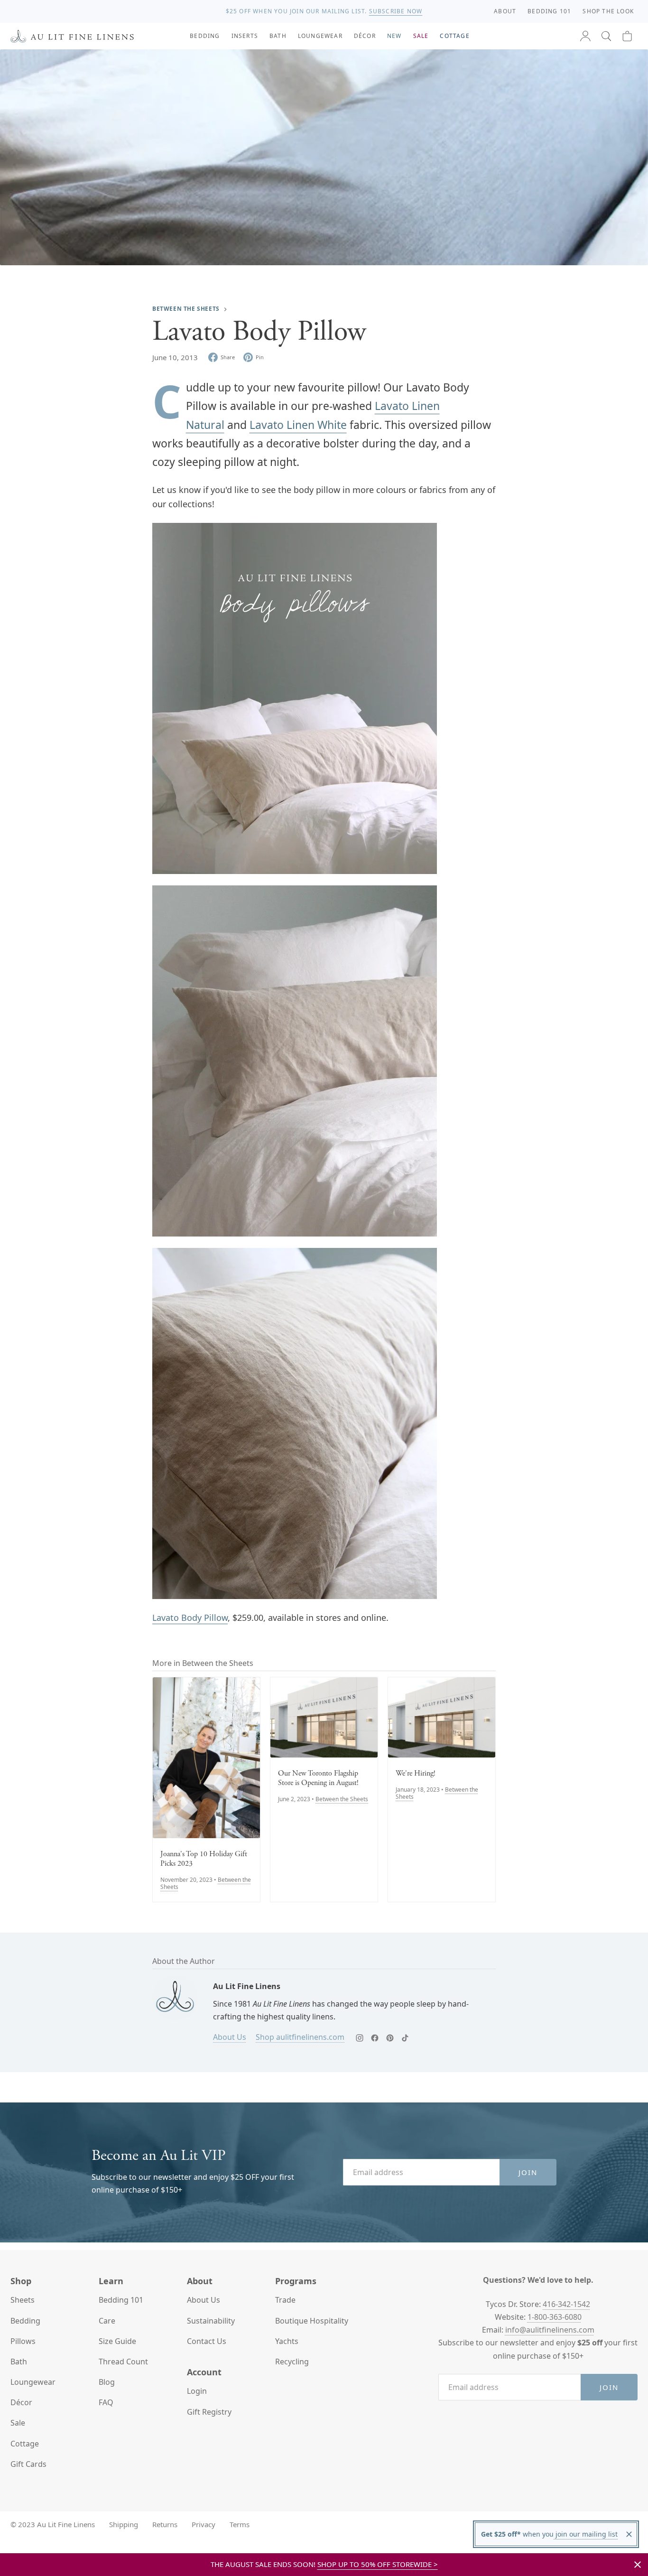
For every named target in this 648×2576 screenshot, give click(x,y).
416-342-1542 (566, 2304)
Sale (18, 2423)
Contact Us (207, 2341)
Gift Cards (28, 2464)
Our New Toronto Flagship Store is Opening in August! (318, 1778)
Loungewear (33, 2382)
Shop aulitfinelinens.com (300, 2037)
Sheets (23, 2300)
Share (228, 357)
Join (528, 2172)
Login (197, 2391)
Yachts (287, 2341)
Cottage (25, 2444)
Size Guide (117, 2341)
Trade (285, 2300)
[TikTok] (405, 2038)
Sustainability (211, 2321)
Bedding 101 (121, 2300)
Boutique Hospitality (312, 2321)
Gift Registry (209, 2412)
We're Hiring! (416, 1774)
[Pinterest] (390, 2038)
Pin (260, 357)
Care (107, 2321)
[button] (606, 36)
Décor (21, 2402)
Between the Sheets (186, 309)
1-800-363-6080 (555, 2317)
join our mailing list (586, 2534)
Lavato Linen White (298, 425)
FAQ (106, 2402)
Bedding (25, 2321)
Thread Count (123, 2362)
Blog (107, 2382)
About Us (230, 2037)
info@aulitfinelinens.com (550, 2330)
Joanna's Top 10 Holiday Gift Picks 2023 (204, 1859)
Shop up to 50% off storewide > (378, 2564)
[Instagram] (360, 2038)
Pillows (23, 2341)
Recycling (292, 2362)
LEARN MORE (398, 11)
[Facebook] (375, 2038)
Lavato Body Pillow (190, 1618)
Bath (19, 2362)
